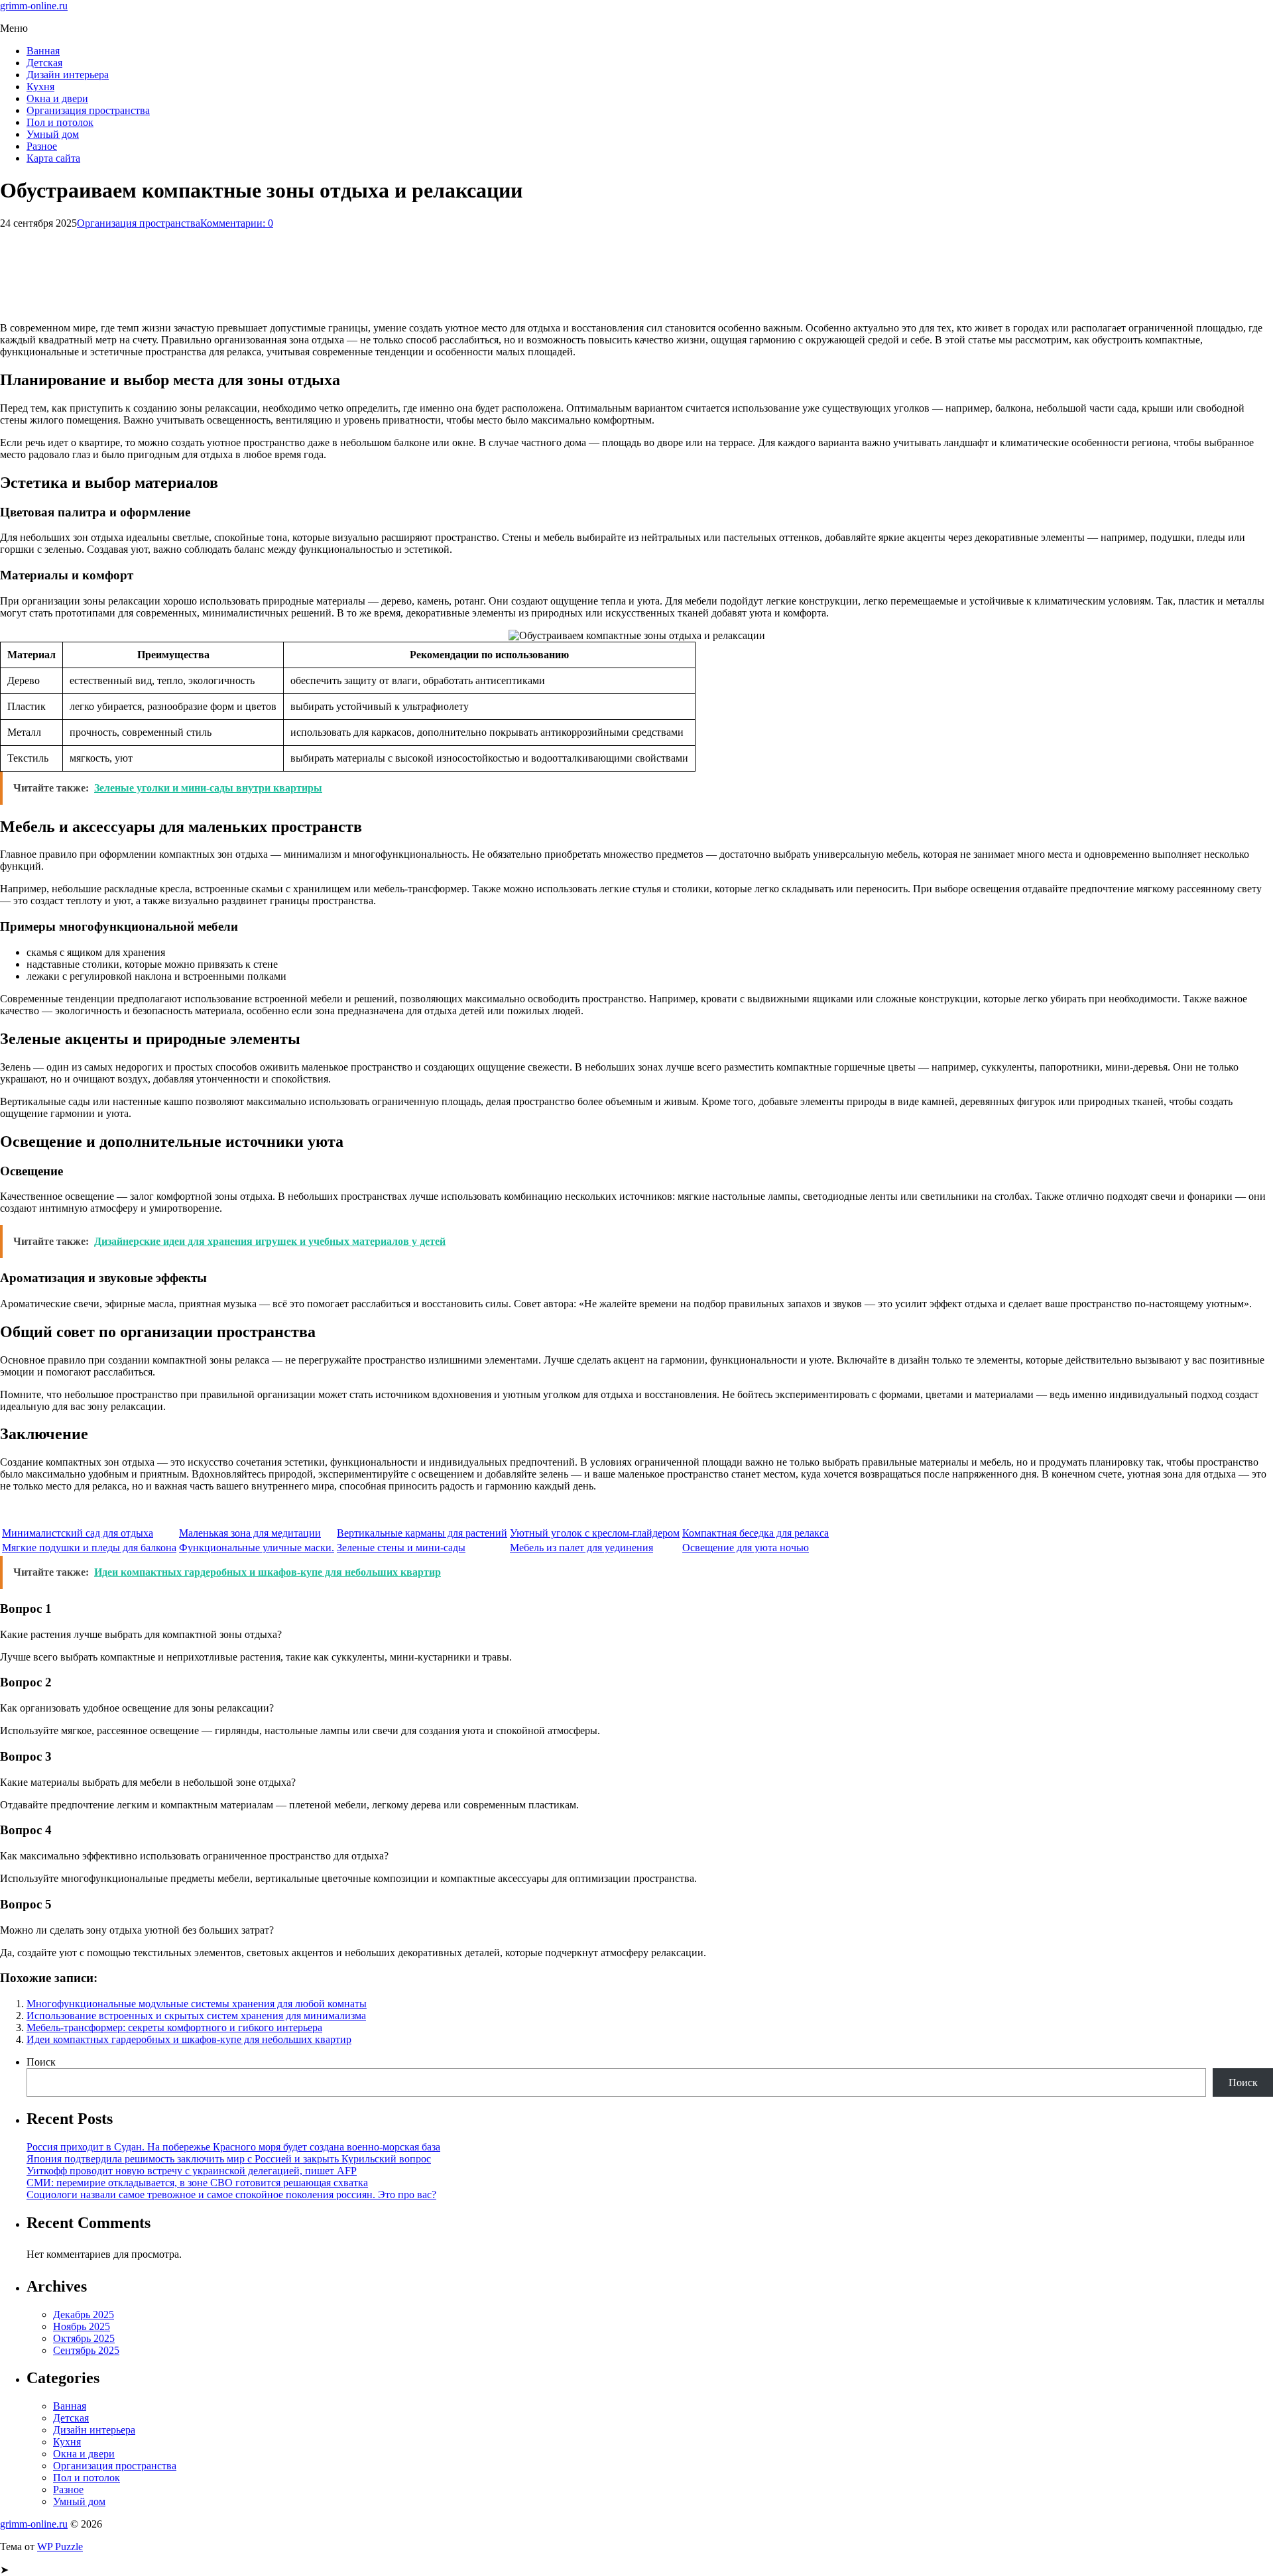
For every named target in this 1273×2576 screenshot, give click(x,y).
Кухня (40, 87)
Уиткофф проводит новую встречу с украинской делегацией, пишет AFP (192, 2171)
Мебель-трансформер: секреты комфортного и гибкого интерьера (174, 2027)
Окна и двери (57, 98)
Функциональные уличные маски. (257, 1548)
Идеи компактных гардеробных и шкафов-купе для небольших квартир (189, 2039)
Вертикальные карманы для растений (422, 1533)
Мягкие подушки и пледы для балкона (89, 1548)
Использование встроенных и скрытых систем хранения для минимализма (196, 2016)
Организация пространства (88, 110)
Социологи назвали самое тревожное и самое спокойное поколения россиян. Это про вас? (231, 2195)
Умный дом (53, 134)
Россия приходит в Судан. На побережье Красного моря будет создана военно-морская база (233, 2147)
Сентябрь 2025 (86, 2350)
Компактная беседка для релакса (756, 1533)
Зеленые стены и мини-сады (401, 1548)
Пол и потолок (60, 122)
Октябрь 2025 (84, 2338)
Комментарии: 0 (237, 223)
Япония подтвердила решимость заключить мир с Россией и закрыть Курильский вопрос (229, 2159)
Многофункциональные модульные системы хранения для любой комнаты (197, 2004)
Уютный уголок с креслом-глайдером (595, 1533)
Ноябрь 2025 (82, 2326)
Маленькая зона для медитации (250, 1533)
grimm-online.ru (34, 6)
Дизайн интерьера (68, 75)
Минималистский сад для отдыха (78, 1533)
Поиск (41, 2062)
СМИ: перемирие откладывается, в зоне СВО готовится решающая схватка (197, 2183)
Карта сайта (53, 158)
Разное (42, 146)
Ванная (43, 51)
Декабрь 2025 (84, 2314)
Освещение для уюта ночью (746, 1548)
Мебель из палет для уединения (581, 1548)
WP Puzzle (60, 2547)
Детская (44, 63)
